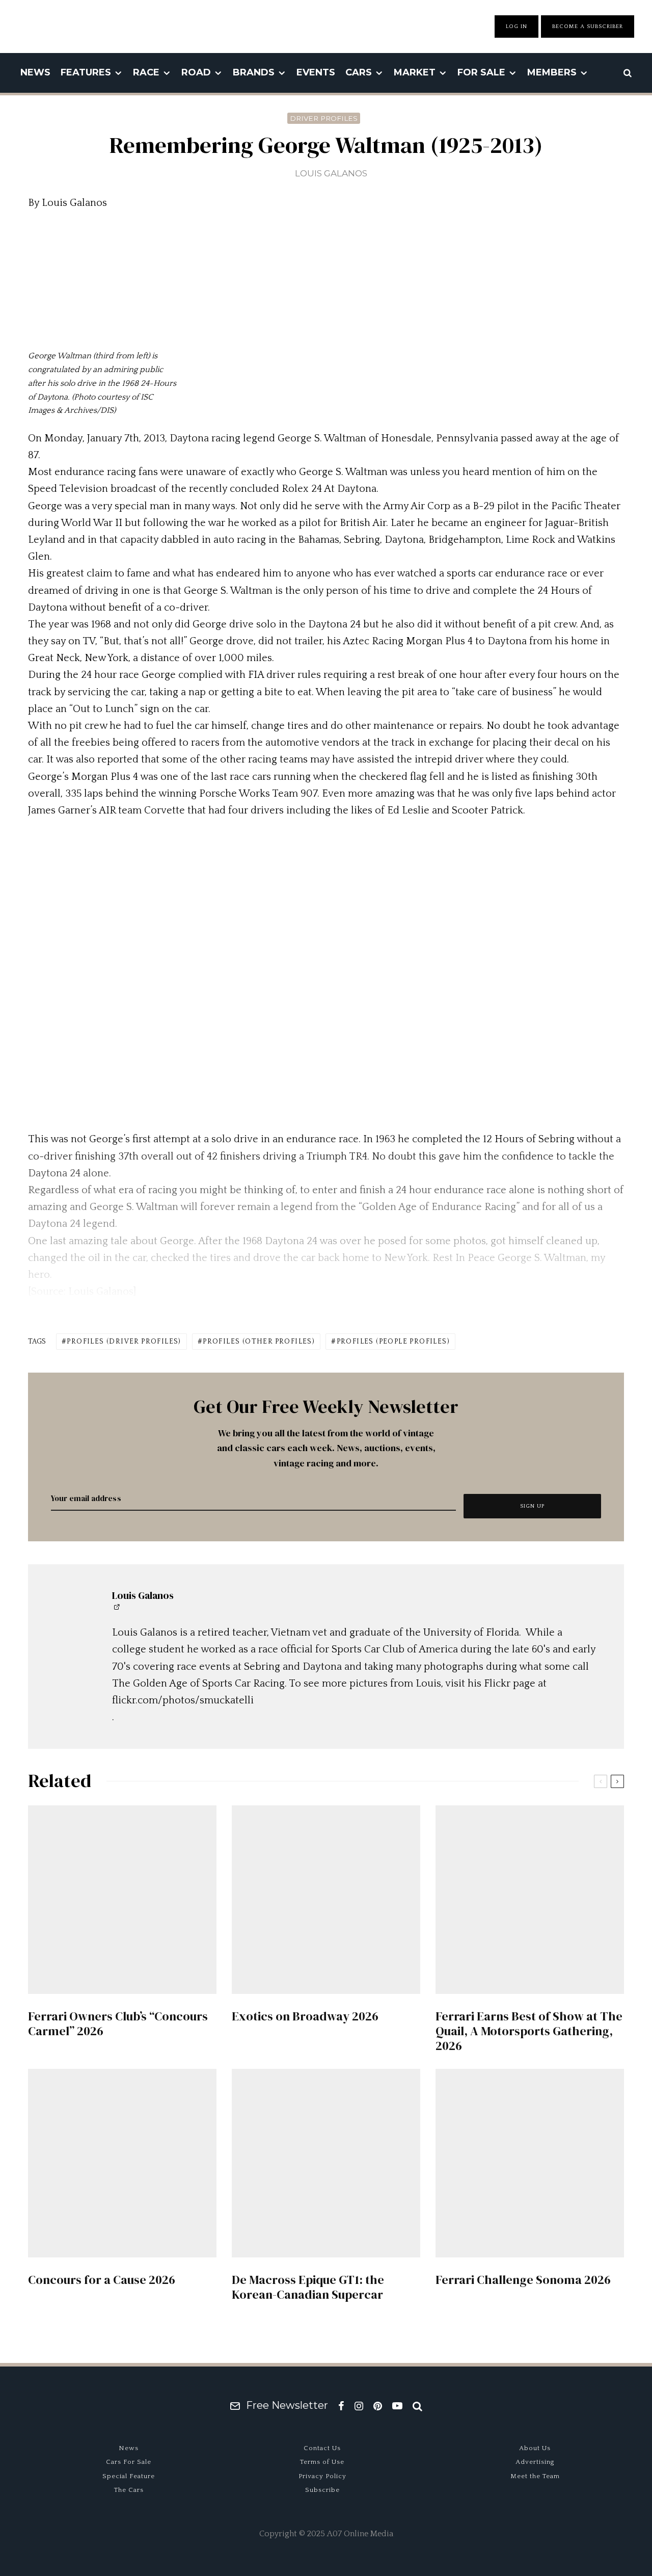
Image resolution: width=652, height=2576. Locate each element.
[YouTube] (397, 2406)
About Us (535, 2448)
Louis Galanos (331, 173)
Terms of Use (322, 2462)
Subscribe (322, 2490)
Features (86, 72)
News (35, 72)
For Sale (481, 72)
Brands (254, 72)
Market (415, 72)
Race (146, 72)
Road (196, 72)
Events (316, 72)
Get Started (326, 1815)
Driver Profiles (324, 118)
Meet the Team (535, 2476)
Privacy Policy (322, 2476)
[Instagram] (359, 2406)
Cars (359, 72)
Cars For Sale (129, 2462)
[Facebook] (341, 2406)
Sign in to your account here (370, 1852)
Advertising (535, 2462)
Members (552, 72)
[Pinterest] (378, 2406)
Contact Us (322, 2448)
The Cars (129, 2490)
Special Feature (129, 2476)
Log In (517, 27)
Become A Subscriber (588, 27)
